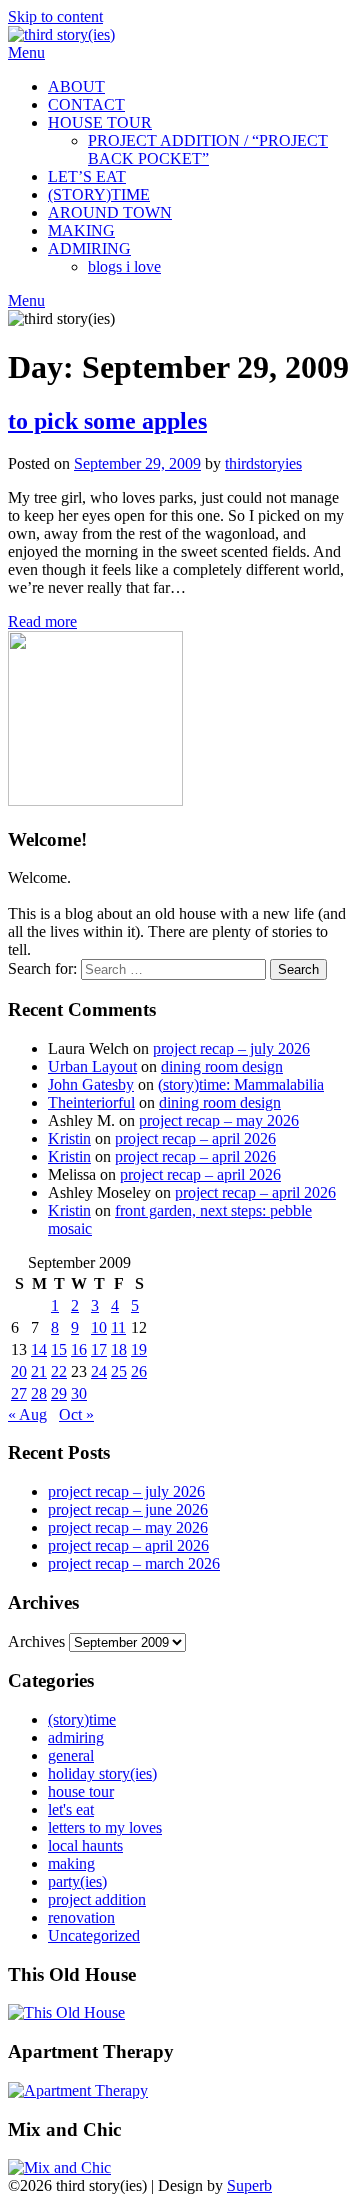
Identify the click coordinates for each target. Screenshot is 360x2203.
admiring (76, 1737)
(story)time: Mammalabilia (241, 1084)
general (71, 1755)
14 (39, 1349)
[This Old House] (66, 2012)
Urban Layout (92, 1066)
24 (99, 1371)
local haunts (85, 1845)
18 (119, 1349)
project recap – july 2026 (231, 1048)
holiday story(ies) (102, 1773)
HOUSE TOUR (100, 122)
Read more (42, 621)
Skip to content (55, 16)
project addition (97, 1899)
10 (99, 1327)
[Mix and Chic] (59, 2167)
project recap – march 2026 (134, 1563)
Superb (249, 2185)
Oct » (76, 1414)
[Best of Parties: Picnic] (78, 2090)
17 (99, 1349)
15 (59, 1349)
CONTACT (86, 104)
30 (79, 1393)
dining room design (222, 1066)
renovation (81, 1917)
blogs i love (124, 266)
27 (19, 1393)
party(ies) (77, 1881)
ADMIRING (89, 248)
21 (39, 1371)
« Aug (27, 1414)
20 (19, 1371)
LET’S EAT (87, 176)
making (71, 1863)
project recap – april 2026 (195, 1138)
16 (79, 1349)
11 (118, 1327)
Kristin (69, 1138)
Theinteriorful (91, 1102)
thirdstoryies (263, 463)
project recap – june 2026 (128, 1509)
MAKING (81, 230)
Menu (26, 52)
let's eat (71, 1809)
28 (39, 1393)
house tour (81, 1791)
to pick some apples (107, 421)
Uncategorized (94, 1935)
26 (139, 1371)
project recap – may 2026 (219, 1120)
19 (139, 1349)
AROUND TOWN (110, 212)
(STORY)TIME (99, 194)
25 (119, 1371)
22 (59, 1371)
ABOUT (76, 86)
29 (59, 1393)
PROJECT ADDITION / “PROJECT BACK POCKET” (208, 149)
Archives (36, 1641)
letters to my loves (105, 1827)
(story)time (82, 1719)
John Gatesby (91, 1084)
